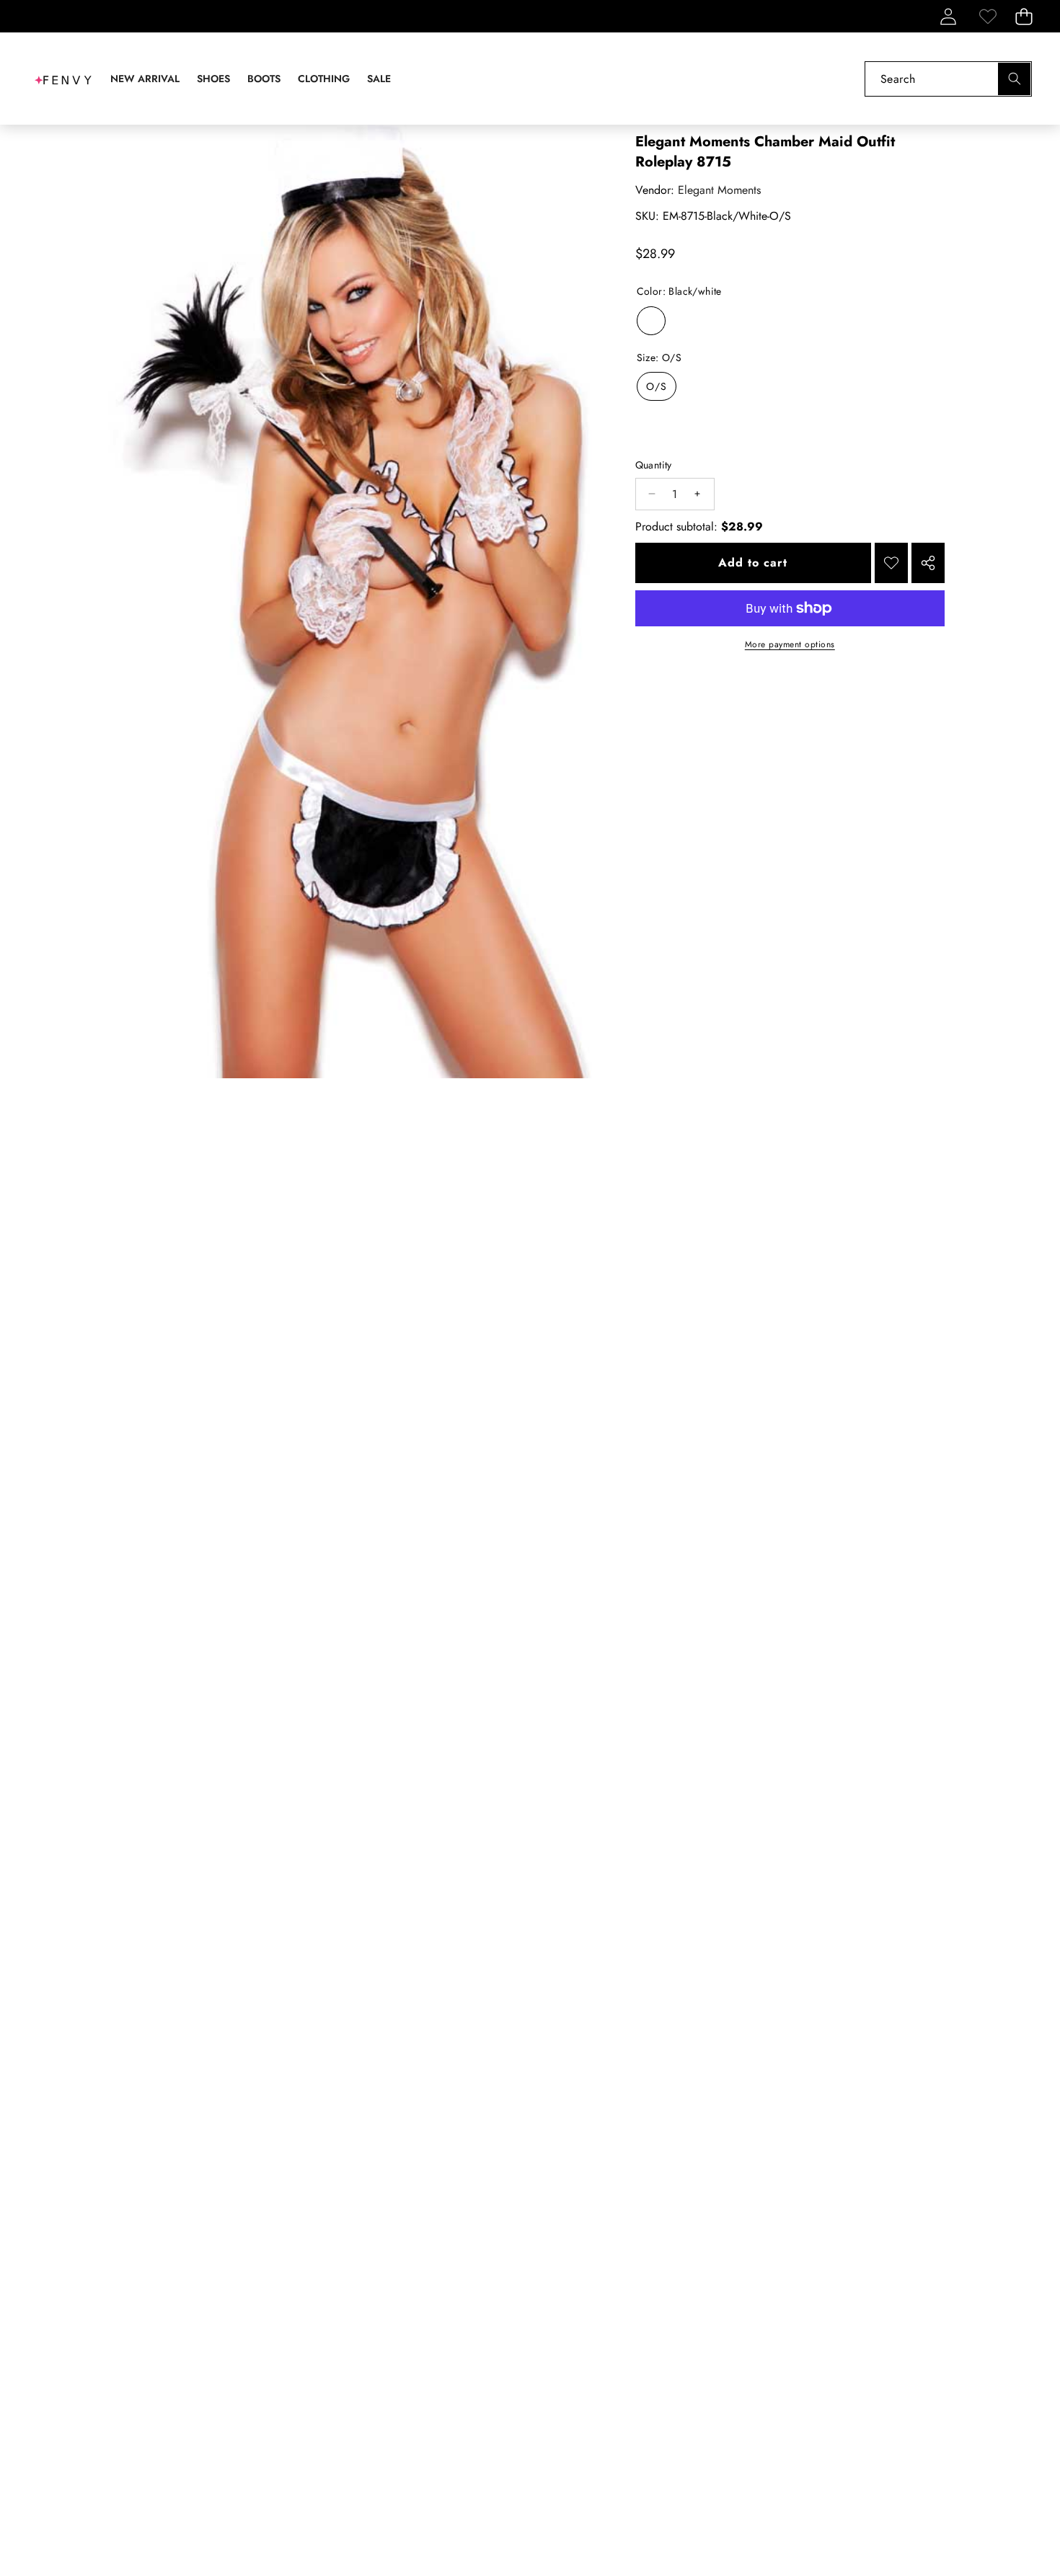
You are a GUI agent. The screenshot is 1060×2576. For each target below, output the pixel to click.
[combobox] (948, 79)
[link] (988, 16)
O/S (657, 386)
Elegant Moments (719, 190)
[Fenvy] (63, 79)
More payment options (790, 644)
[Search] (1014, 79)
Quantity (654, 465)
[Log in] (948, 16)
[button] (1024, 16)
